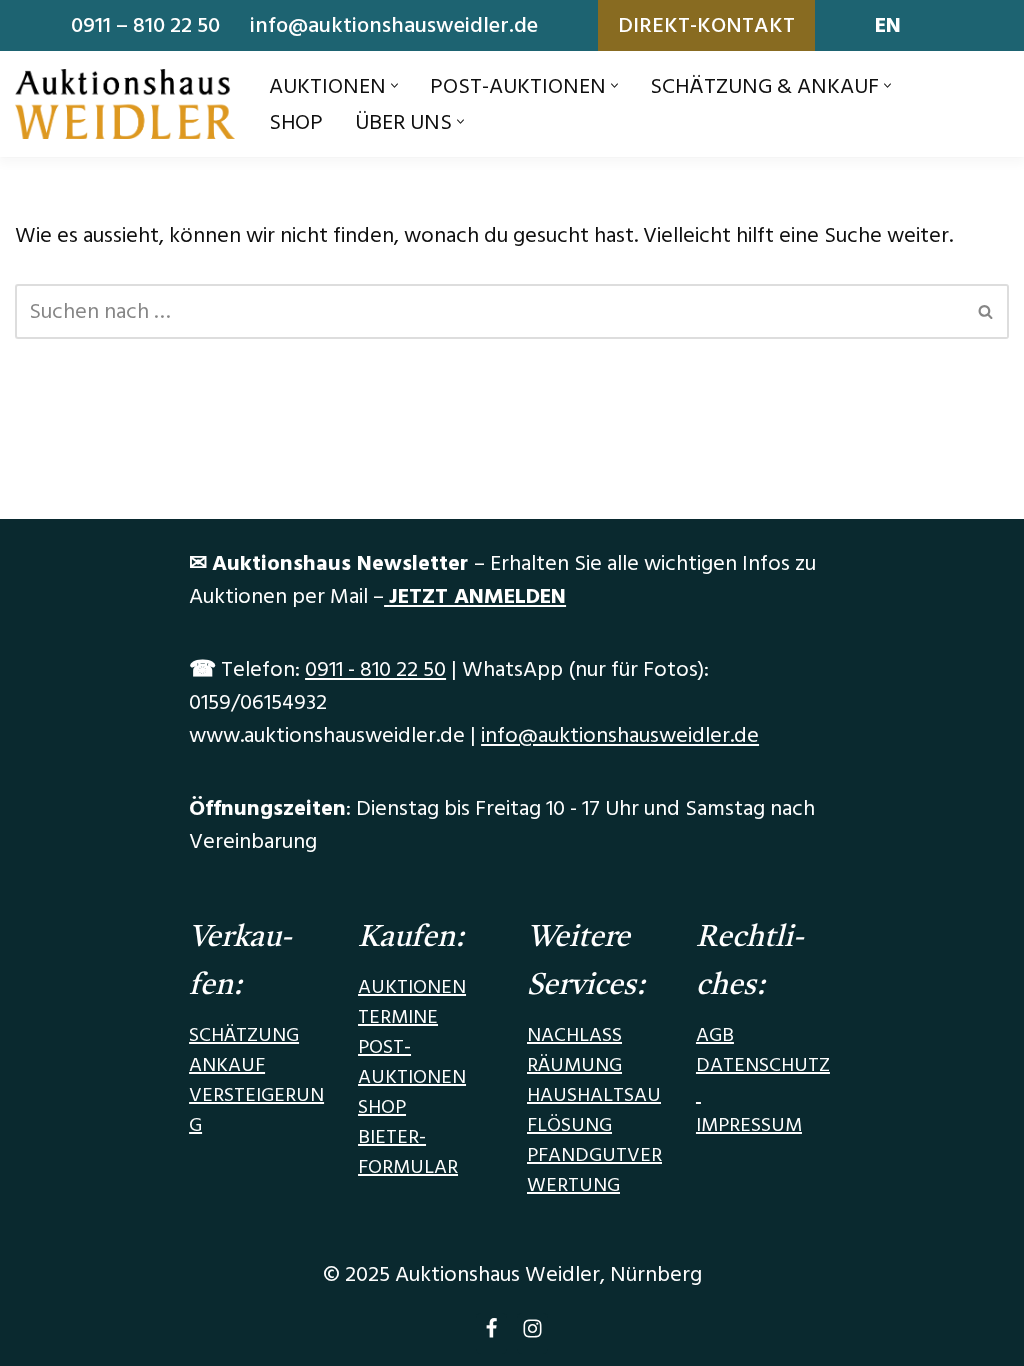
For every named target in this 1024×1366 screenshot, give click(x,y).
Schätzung (244, 1035)
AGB (715, 1035)
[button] (394, 85)
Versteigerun (256, 1095)
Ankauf (227, 1065)
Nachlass (574, 1035)
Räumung (574, 1065)
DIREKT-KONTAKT (706, 25)
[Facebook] (491, 1333)
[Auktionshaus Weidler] (125, 104)
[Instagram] (532, 1333)
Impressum (749, 1125)
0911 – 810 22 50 (145, 25)
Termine (398, 1017)
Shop (296, 122)
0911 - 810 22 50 (375, 669)
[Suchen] (986, 311)
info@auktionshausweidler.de (394, 25)
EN (888, 25)
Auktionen (412, 987)
